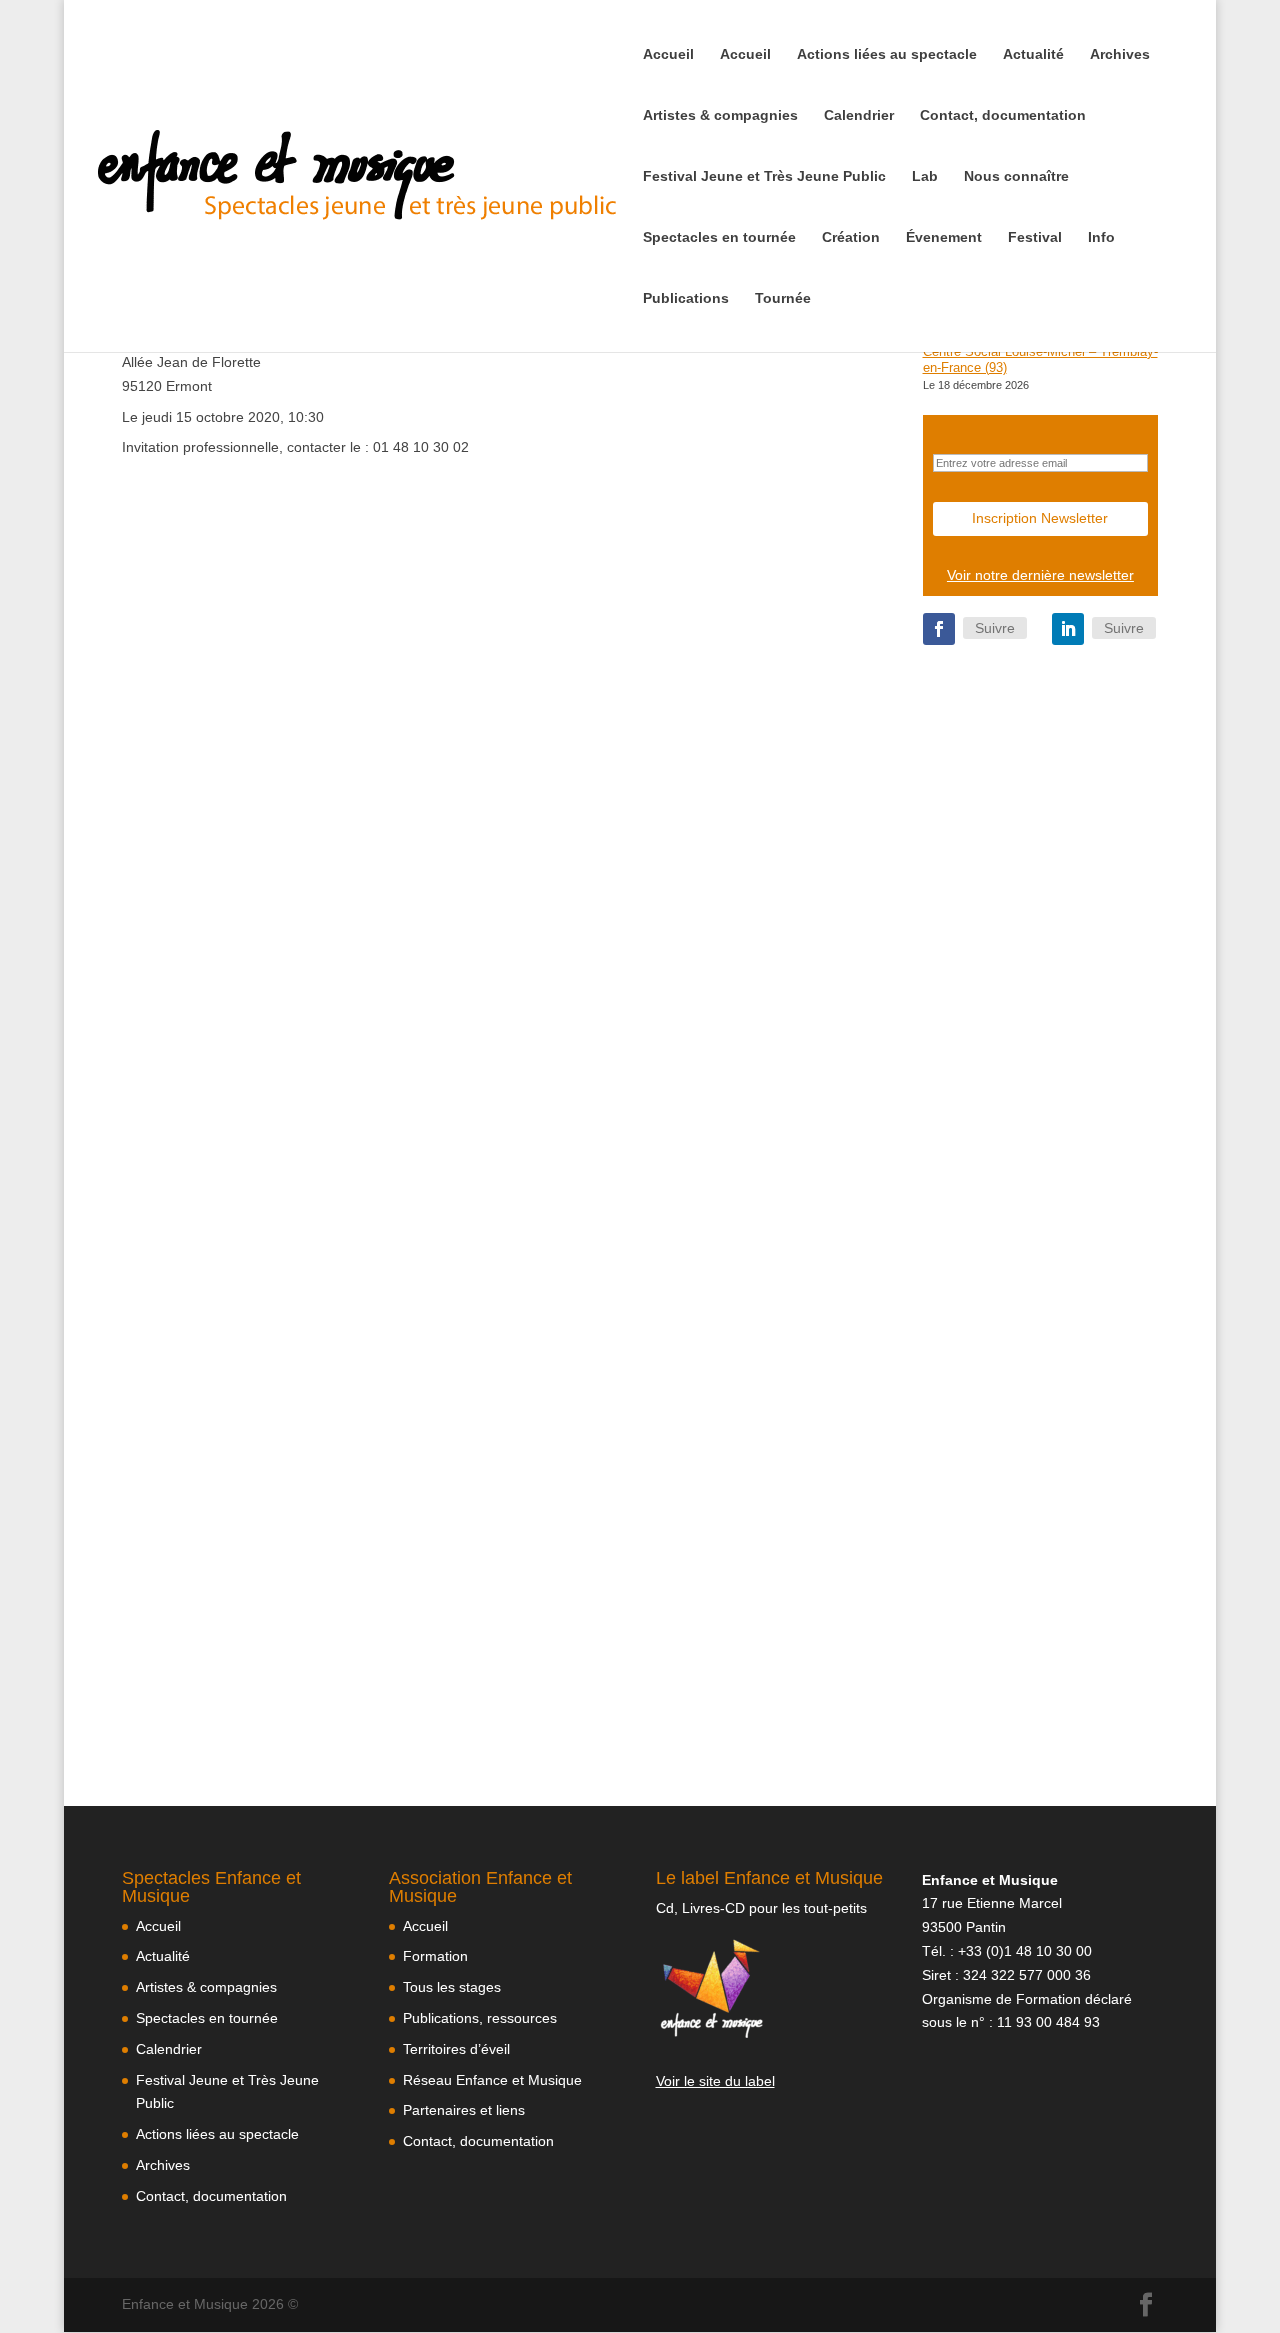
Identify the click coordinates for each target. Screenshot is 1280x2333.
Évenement (944, 237)
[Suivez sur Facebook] (939, 629)
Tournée (783, 298)
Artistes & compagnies (720, 115)
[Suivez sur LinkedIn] (1068, 629)
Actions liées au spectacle (887, 54)
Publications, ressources (480, 2018)
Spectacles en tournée (719, 237)
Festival (1035, 237)
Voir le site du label (715, 2081)
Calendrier (859, 115)
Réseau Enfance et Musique (492, 2080)
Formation (435, 1956)
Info (1101, 237)
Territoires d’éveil (456, 2049)
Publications (686, 298)
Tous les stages (452, 1987)
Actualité (1033, 54)
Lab (925, 176)
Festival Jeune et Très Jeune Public (764, 176)
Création (851, 237)
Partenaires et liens (464, 2110)
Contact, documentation (1003, 115)
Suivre (995, 628)
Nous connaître (1016, 176)
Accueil (668, 54)
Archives (1120, 54)
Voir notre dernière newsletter (1040, 575)
